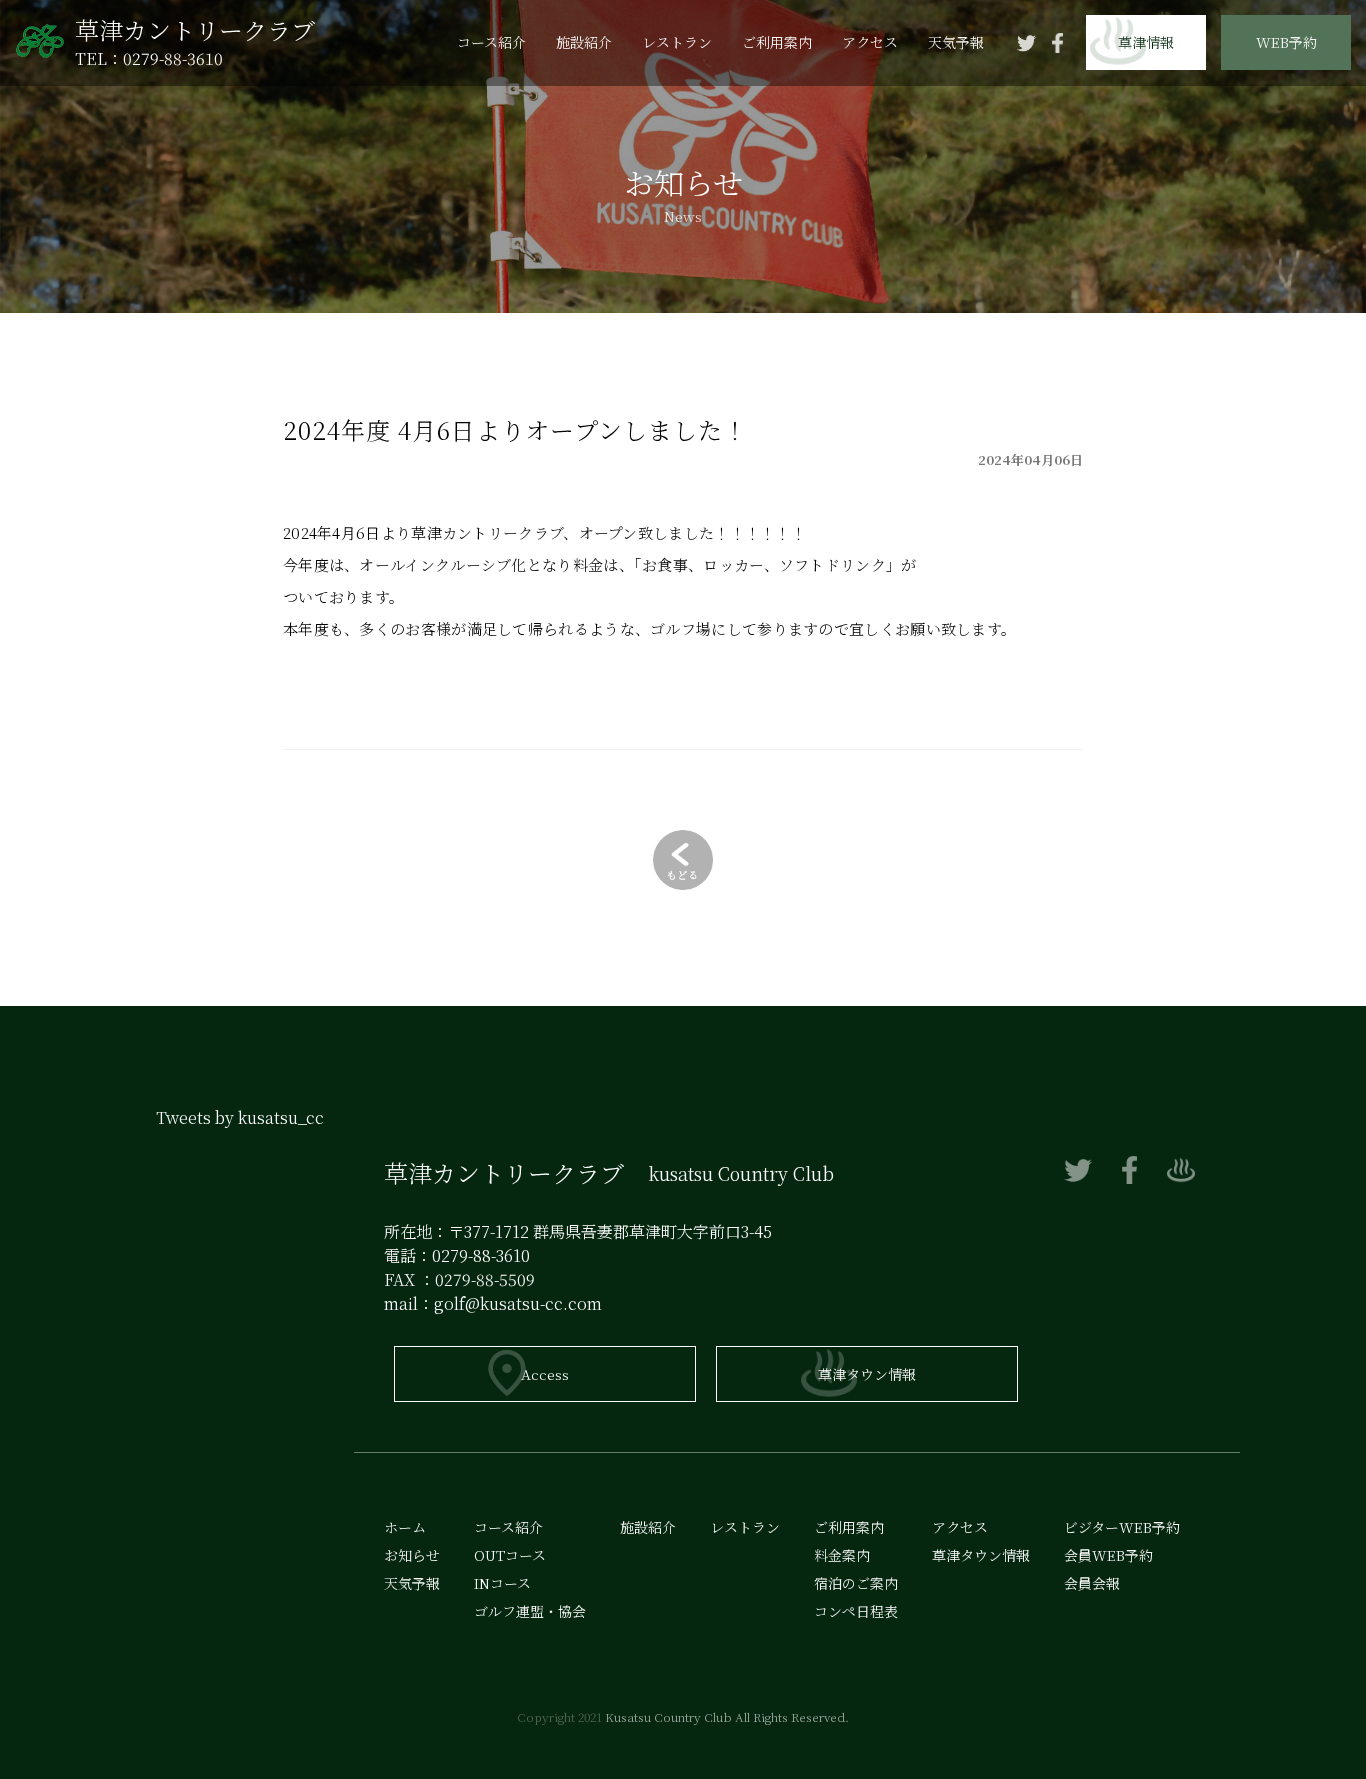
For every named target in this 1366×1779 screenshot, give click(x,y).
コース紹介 (491, 42)
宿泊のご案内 (856, 1583)
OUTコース (510, 1555)
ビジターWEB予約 (1286, 155)
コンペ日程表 (856, 1611)
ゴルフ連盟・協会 (530, 1611)
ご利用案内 (777, 42)
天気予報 (956, 42)
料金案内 (842, 1555)
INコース (502, 1583)
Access (545, 1374)
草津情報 (1146, 42)
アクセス (870, 42)
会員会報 (1286, 211)
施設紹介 (584, 42)
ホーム (405, 1527)
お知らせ (412, 1555)
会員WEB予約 (1286, 98)
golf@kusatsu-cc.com (518, 1303)
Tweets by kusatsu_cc (240, 1117)
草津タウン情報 (867, 1374)
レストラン (677, 42)
